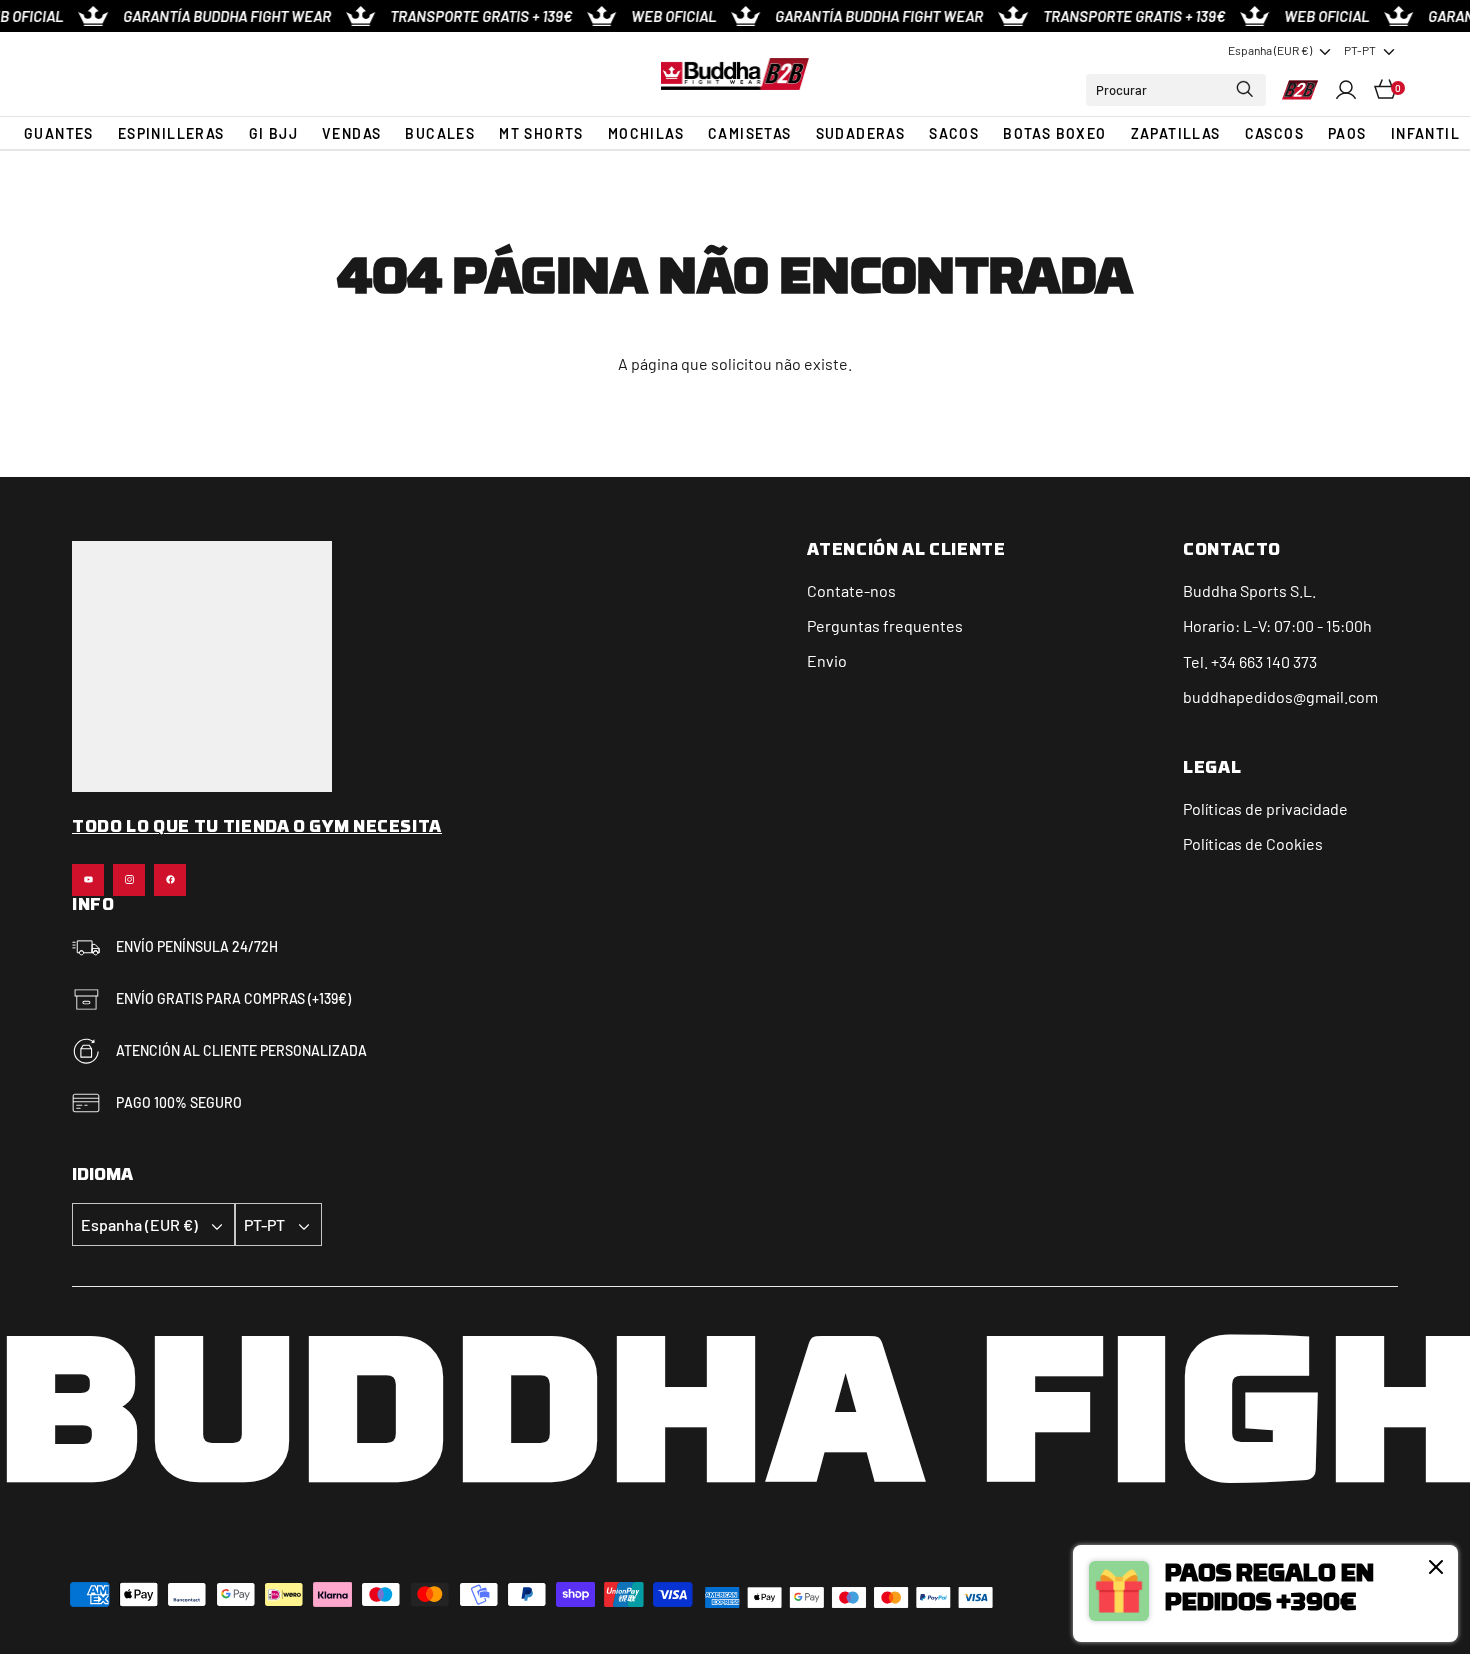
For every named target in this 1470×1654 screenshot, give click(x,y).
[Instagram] (129, 880)
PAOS (1347, 133)
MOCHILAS (646, 133)
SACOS (954, 133)
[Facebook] (170, 880)
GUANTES (59, 133)
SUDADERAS (861, 133)
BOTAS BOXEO (1054, 133)
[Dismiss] (1436, 1567)
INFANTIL (1425, 133)
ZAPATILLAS (1176, 133)
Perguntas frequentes (885, 625)
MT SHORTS (541, 133)
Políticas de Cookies (1253, 843)
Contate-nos (851, 590)
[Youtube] (88, 880)
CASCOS (1274, 133)
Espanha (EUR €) (1270, 50)
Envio (827, 660)
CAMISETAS (750, 133)
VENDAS (351, 133)
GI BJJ (273, 133)
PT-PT (1360, 50)
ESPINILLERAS (171, 133)
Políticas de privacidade (1265, 808)
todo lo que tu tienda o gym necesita (257, 828)
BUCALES (440, 133)
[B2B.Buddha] (734, 73)
